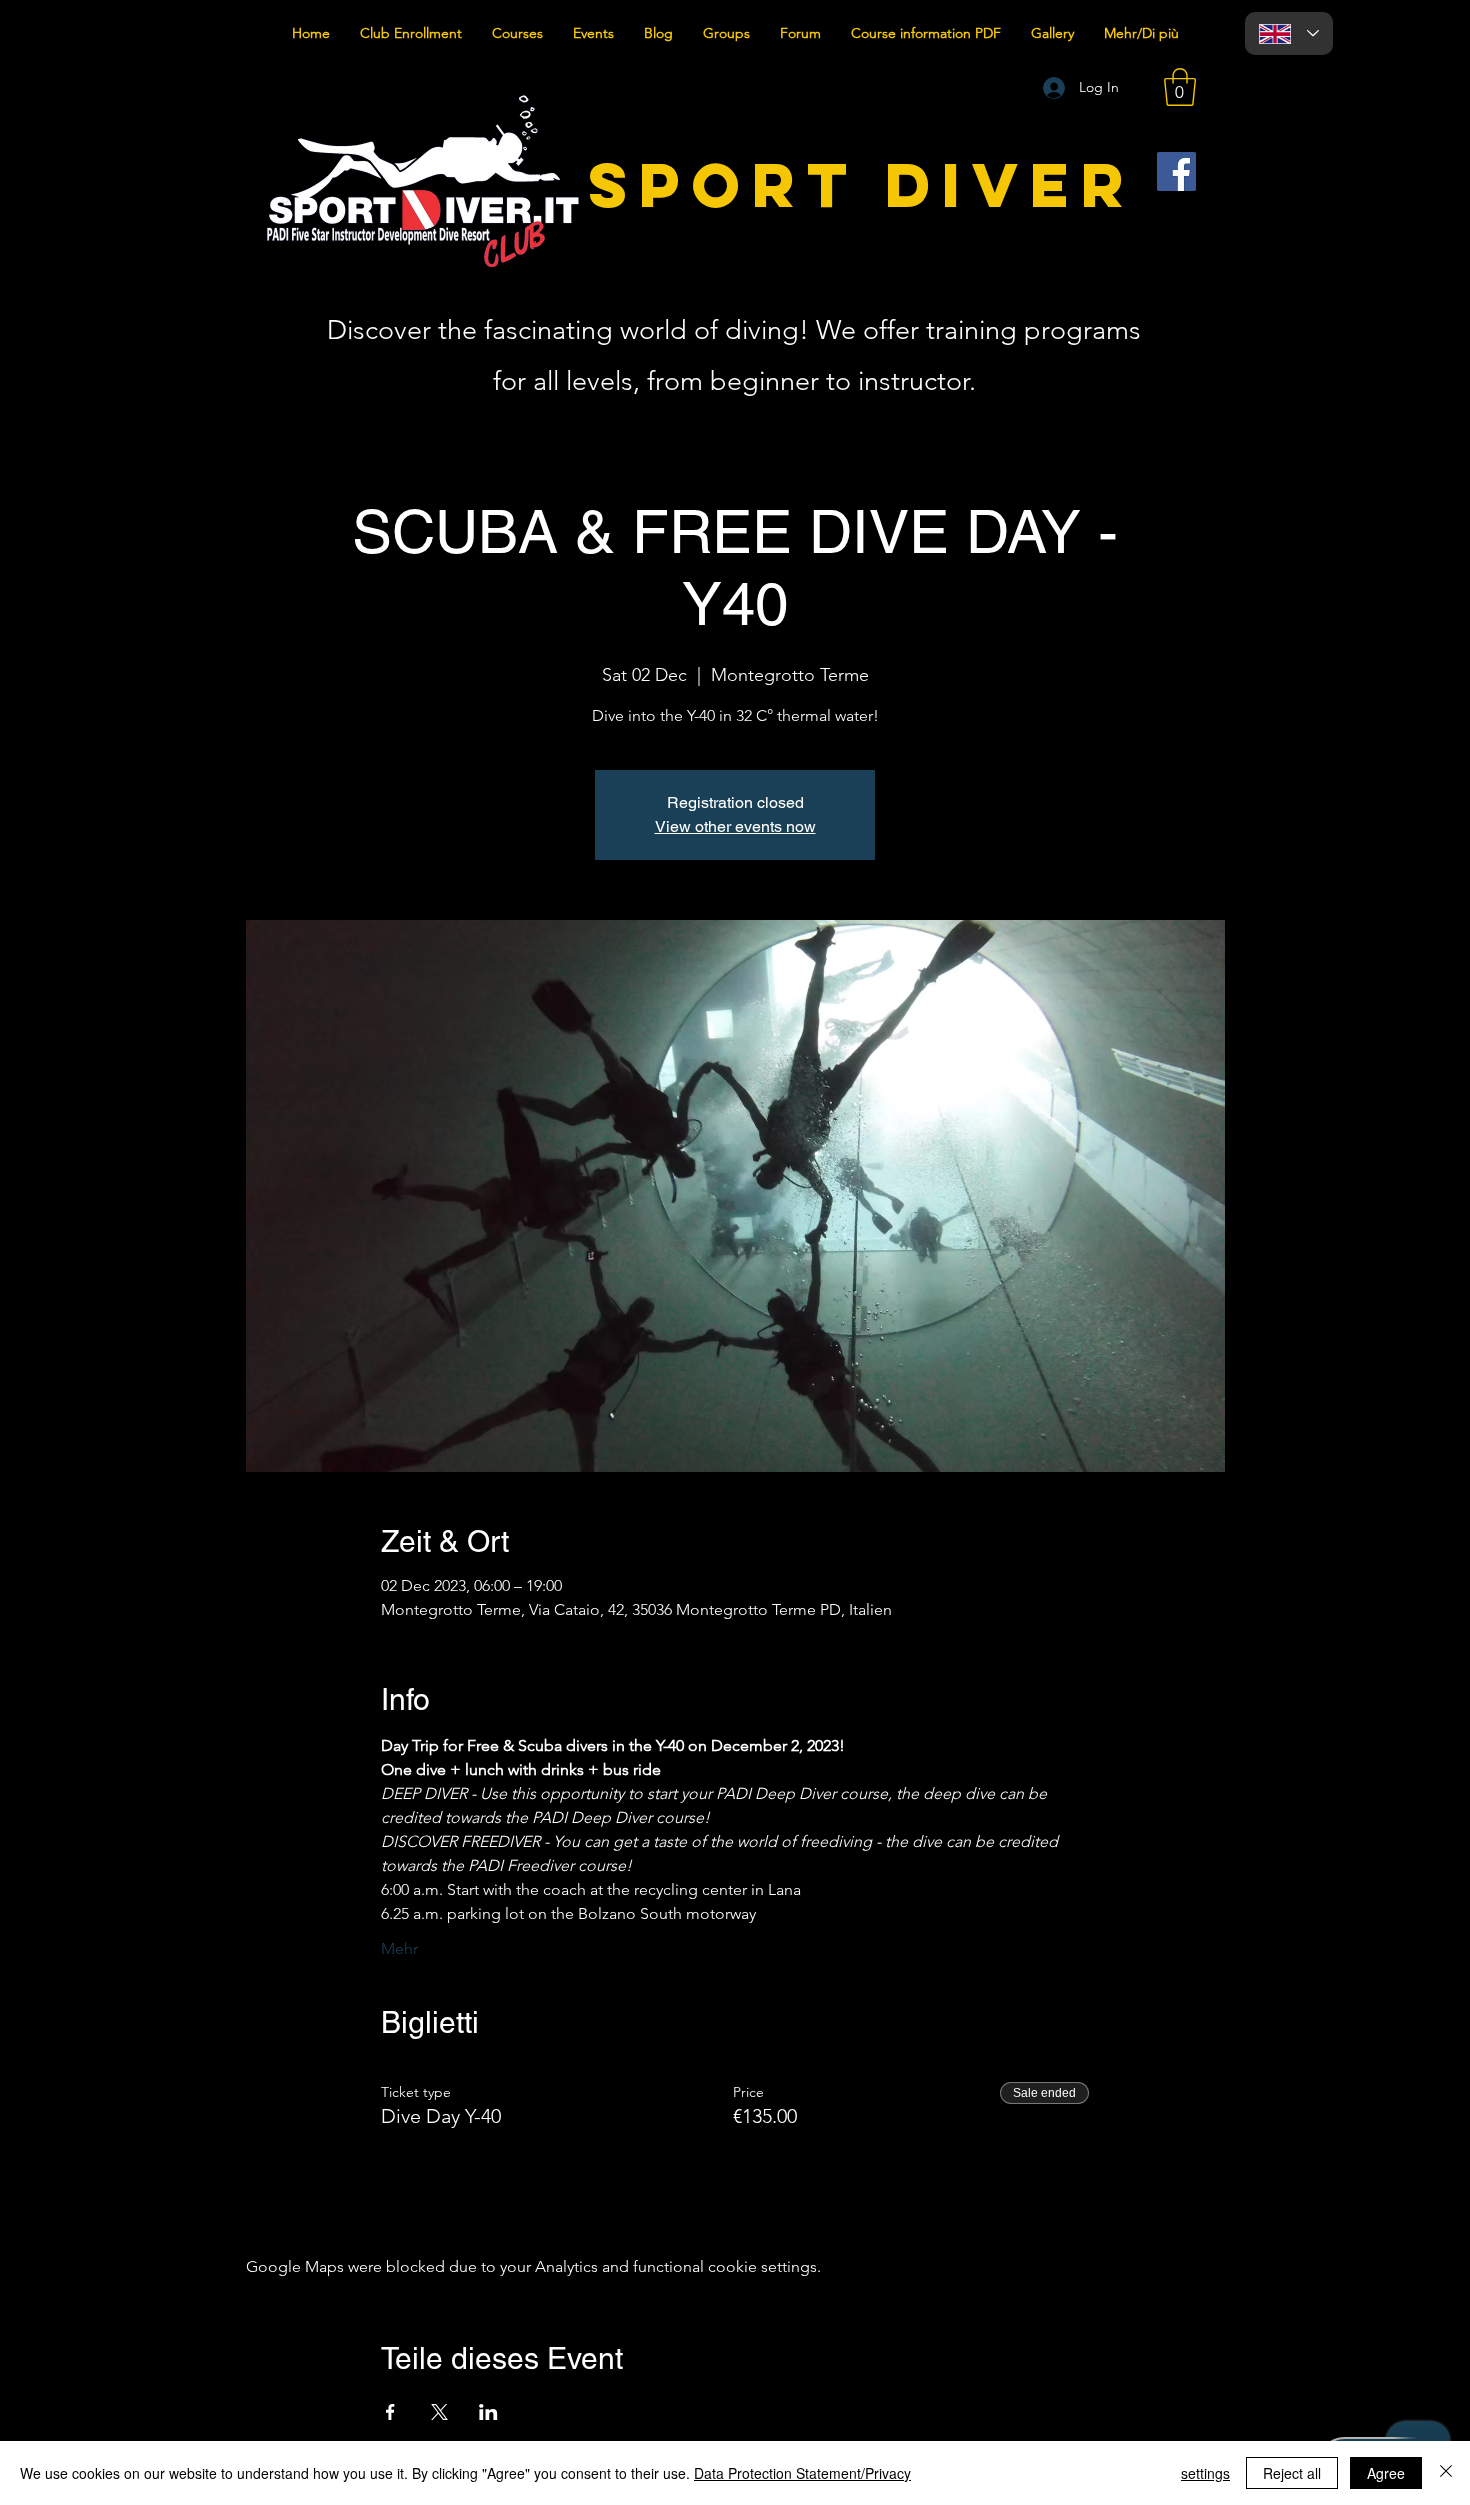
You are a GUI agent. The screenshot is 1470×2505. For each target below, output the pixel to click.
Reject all (1292, 2473)
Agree (1386, 2473)
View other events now (735, 826)
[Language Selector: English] (1289, 33)
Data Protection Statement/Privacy (802, 2473)
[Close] (1446, 2473)
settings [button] (1205, 2473)
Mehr (399, 1948)
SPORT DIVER (862, 184)
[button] (1180, 87)
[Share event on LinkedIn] (488, 2412)
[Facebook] (1176, 171)
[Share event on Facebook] (390, 2412)
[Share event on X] (439, 2412)
